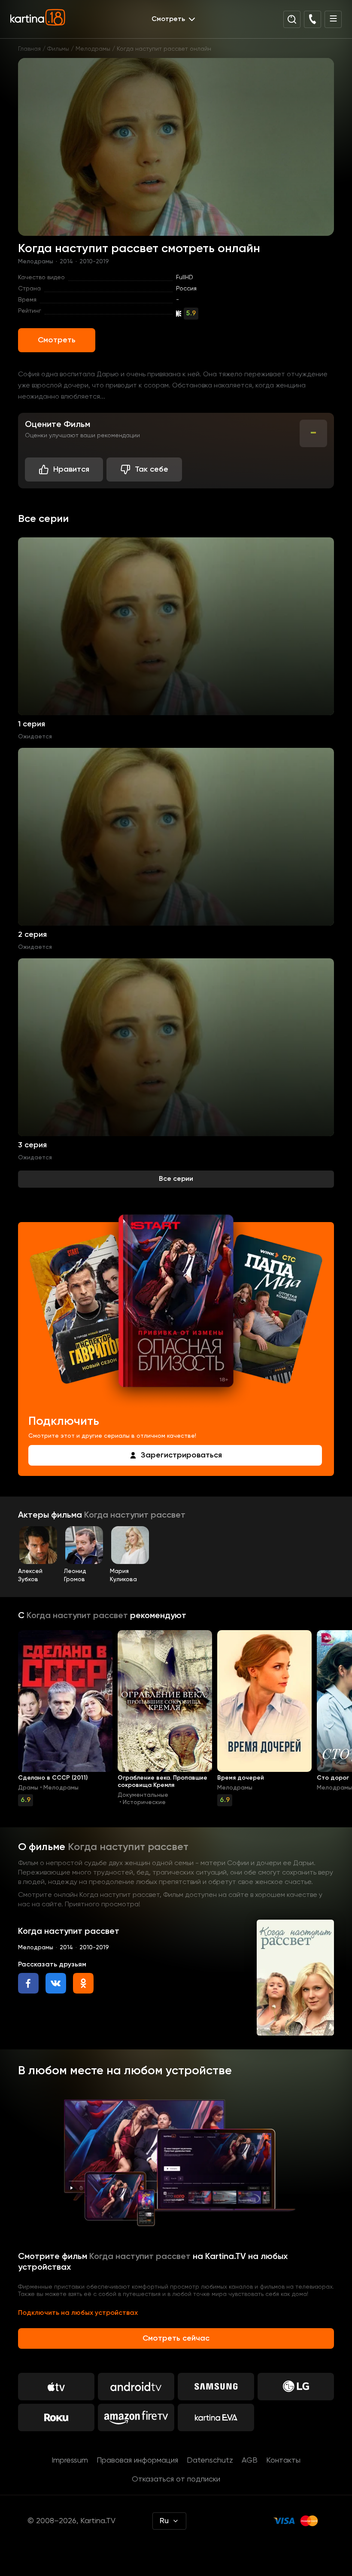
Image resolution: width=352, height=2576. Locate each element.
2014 (66, 262)
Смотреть (57, 340)
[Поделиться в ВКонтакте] (56, 1983)
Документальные (143, 1795)
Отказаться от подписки (176, 2479)
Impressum (70, 2460)
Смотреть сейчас (176, 2338)
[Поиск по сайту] (292, 19)
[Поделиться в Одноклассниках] (83, 1983)
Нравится (71, 469)
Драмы (28, 1788)
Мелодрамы (93, 49)
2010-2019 (94, 262)
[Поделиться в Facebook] (28, 1983)
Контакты (283, 2460)
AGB (250, 2460)
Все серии (176, 1179)
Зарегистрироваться (181, 1455)
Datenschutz (210, 2460)
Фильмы (58, 49)
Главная (29, 49)
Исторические (144, 1802)
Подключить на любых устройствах (78, 2313)
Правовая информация (137, 2460)
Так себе (152, 469)
